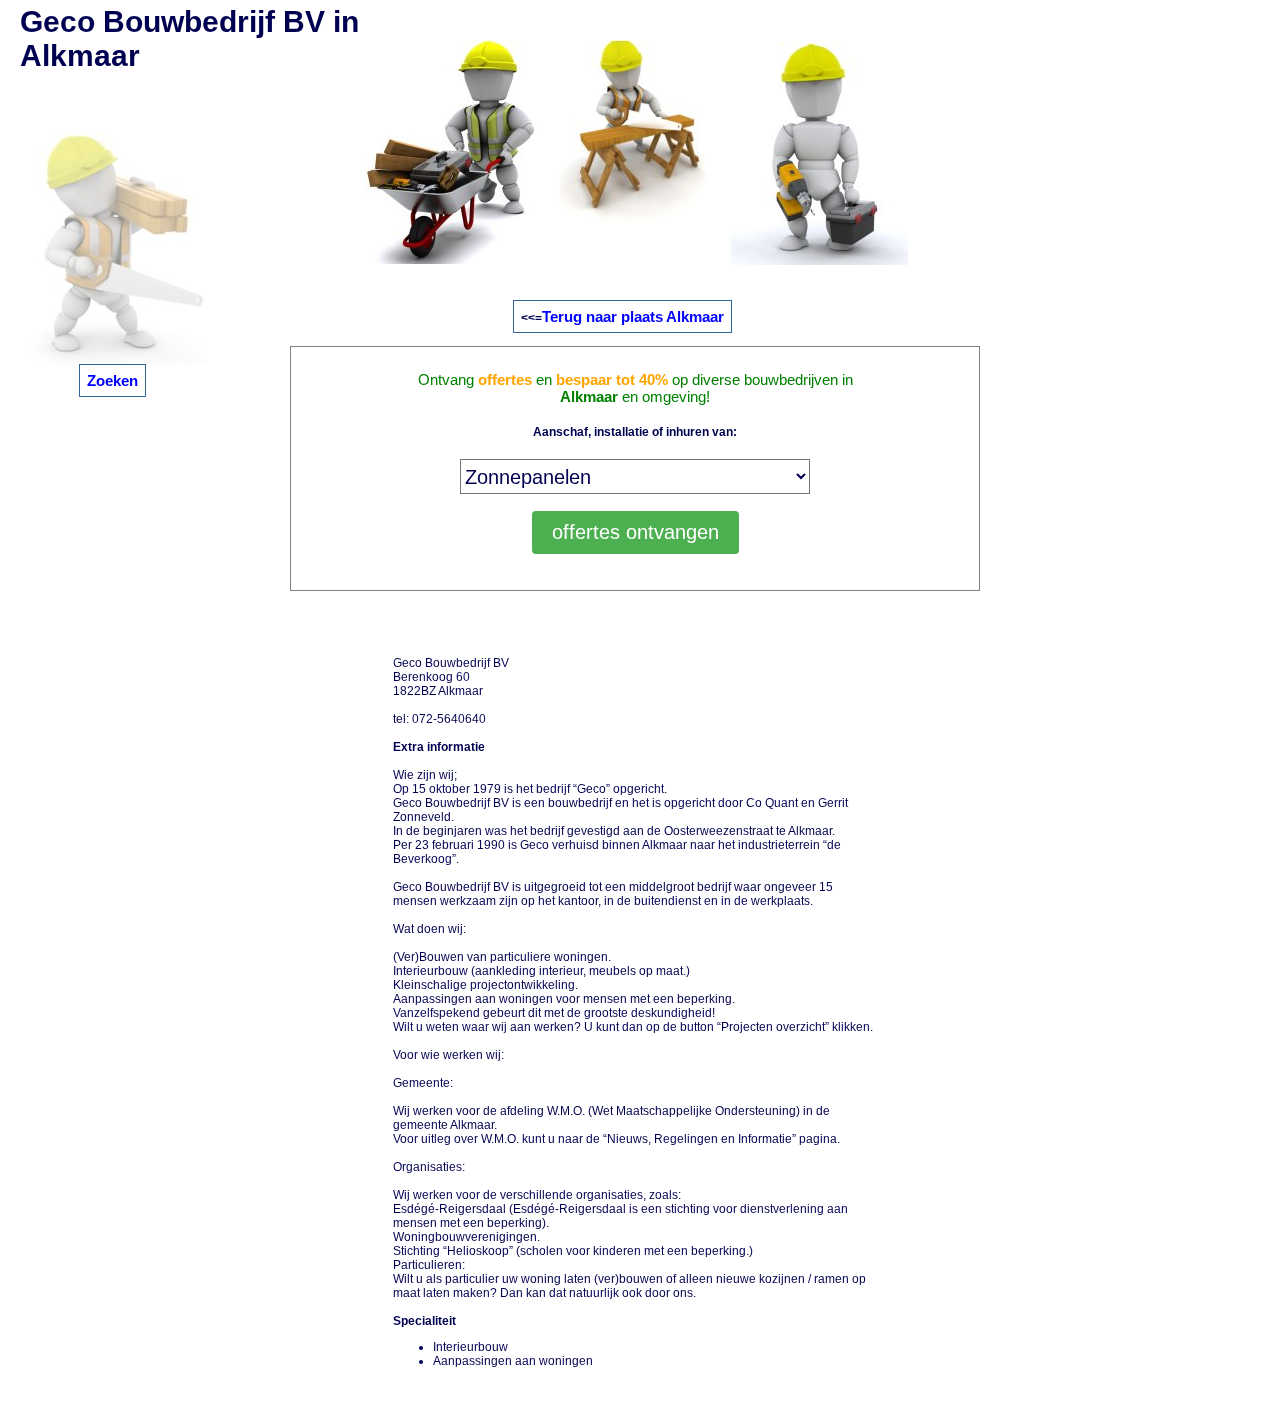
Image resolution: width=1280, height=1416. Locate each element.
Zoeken (112, 380)
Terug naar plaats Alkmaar (633, 316)
